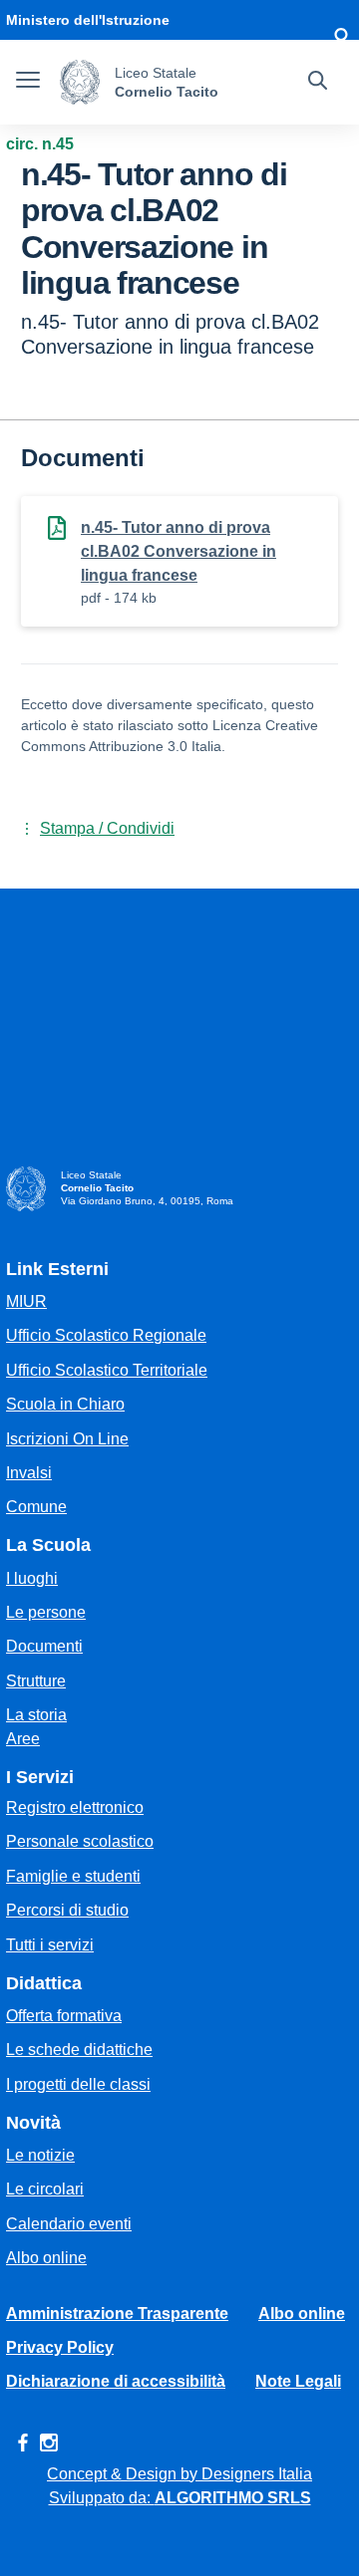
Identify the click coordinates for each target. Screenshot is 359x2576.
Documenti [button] (44, 1646)
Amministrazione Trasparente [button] (117, 2314)
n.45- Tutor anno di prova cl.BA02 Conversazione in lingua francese (179, 551)
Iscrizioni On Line (67, 1439)
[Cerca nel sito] (318, 83)
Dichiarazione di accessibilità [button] (116, 2381)
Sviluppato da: (180, 2498)
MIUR (26, 1301)
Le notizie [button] (40, 2155)
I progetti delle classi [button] (78, 2084)
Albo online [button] (46, 2258)
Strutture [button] (36, 1681)
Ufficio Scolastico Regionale (106, 1335)
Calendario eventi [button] (69, 2224)
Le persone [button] (46, 1612)
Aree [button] (23, 1739)
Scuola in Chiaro (65, 1404)
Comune (36, 1507)
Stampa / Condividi (107, 828)
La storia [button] (36, 1715)
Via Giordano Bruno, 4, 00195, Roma (147, 1201)
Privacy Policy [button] (60, 2347)
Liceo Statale (156, 73)
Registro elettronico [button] (75, 1807)
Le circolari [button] (45, 2189)
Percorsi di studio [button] (67, 1910)
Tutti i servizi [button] (50, 1945)
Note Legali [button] (298, 2381)
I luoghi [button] (32, 1578)
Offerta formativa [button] (64, 2016)
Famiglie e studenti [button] (73, 1876)
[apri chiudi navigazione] (28, 83)
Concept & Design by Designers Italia (179, 2474)
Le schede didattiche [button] (79, 2050)
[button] (341, 40)
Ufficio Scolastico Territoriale (107, 1370)
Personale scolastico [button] (80, 1841)
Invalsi (29, 1473)
